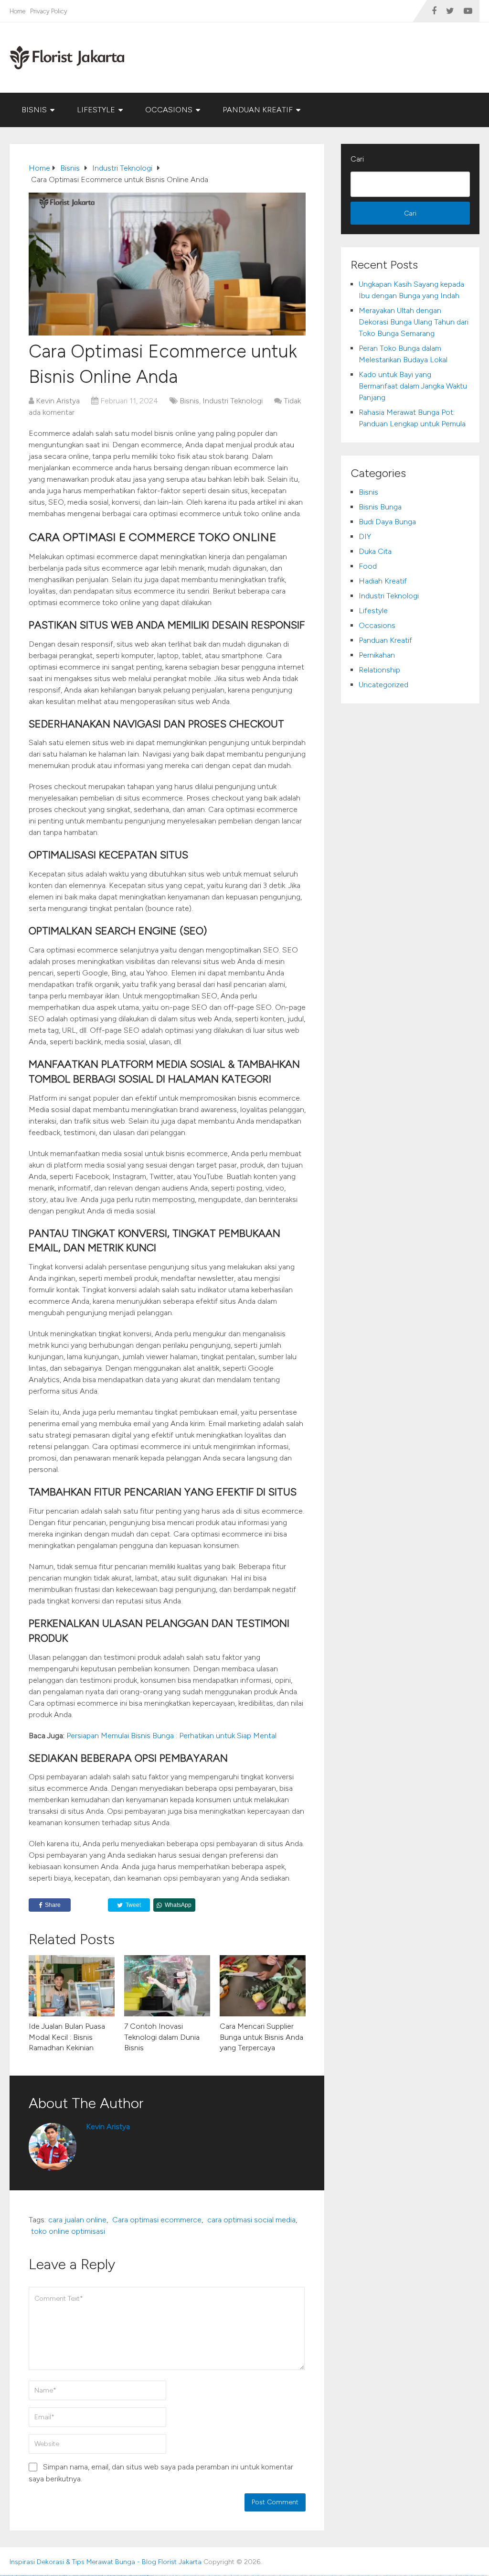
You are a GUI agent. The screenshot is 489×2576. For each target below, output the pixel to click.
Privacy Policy (49, 11)
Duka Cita (375, 551)
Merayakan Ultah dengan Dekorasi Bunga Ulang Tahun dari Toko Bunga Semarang (414, 322)
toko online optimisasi (68, 2231)
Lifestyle (96, 110)
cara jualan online (77, 2220)
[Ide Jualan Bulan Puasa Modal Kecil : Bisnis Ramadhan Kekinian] (72, 1986)
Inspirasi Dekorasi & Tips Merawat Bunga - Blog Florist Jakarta (106, 2562)
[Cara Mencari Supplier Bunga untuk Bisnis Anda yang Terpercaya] (263, 1986)
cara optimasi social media (251, 2220)
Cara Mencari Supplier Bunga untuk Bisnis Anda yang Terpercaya (261, 2037)
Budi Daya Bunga (387, 522)
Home (17, 11)
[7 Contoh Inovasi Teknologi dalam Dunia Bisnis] (167, 1986)
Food (368, 566)
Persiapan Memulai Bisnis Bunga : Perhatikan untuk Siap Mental (172, 1736)
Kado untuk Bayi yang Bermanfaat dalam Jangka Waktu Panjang (413, 386)
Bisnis (34, 110)
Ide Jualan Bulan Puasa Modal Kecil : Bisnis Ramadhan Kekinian (67, 2037)
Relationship (379, 670)
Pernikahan (377, 655)
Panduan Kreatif (258, 110)
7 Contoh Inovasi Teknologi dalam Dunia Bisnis (162, 2037)
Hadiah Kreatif (383, 581)
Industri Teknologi (233, 401)
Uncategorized (383, 685)
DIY (365, 536)
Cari (357, 159)
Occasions (169, 110)
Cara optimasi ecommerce (157, 2220)
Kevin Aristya (58, 401)
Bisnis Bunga (380, 507)
